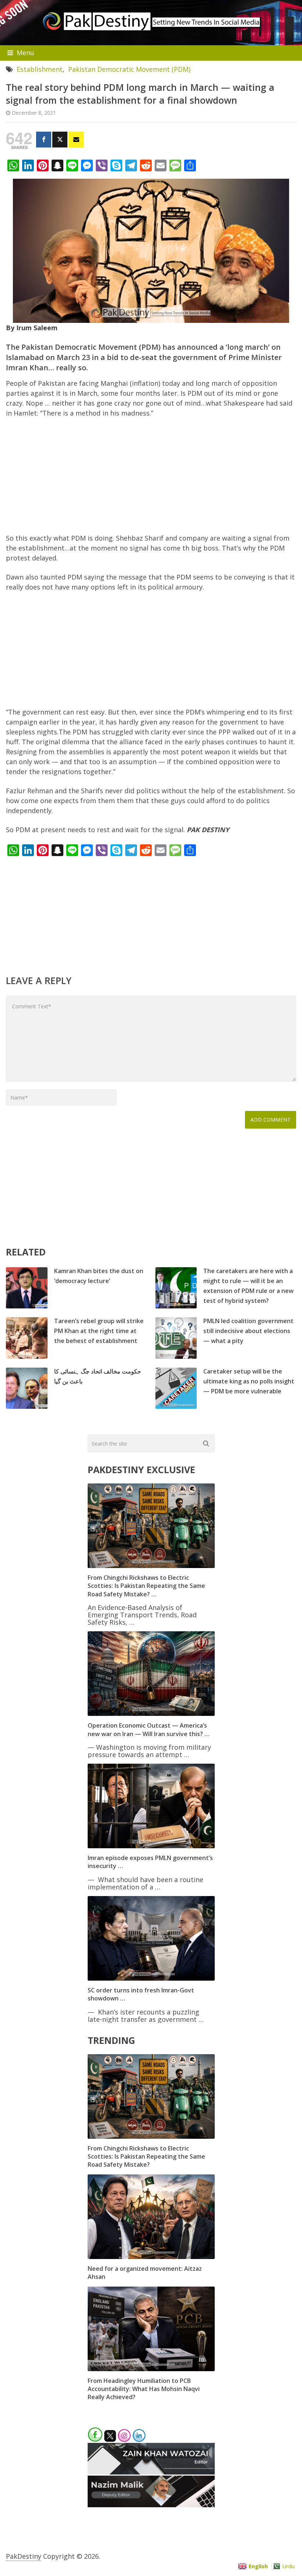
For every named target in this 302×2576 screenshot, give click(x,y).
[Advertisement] (151, 479)
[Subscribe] (76, 140)
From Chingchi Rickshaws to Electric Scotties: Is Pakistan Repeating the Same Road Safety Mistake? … (146, 1586)
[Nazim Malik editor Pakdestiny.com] (151, 2505)
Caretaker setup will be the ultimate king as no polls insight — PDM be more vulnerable (249, 1381)
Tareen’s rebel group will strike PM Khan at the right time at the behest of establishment (99, 1331)
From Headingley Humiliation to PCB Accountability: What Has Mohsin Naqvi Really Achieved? (144, 2389)
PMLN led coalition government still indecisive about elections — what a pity (248, 1331)
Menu (25, 53)
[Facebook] (44, 140)
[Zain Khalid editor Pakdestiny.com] (151, 2472)
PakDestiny (24, 2556)
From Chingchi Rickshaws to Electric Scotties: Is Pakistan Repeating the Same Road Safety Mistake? (146, 2157)
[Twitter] (60, 140)
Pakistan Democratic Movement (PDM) (129, 69)
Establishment (40, 69)
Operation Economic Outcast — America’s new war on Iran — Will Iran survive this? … (149, 1729)
